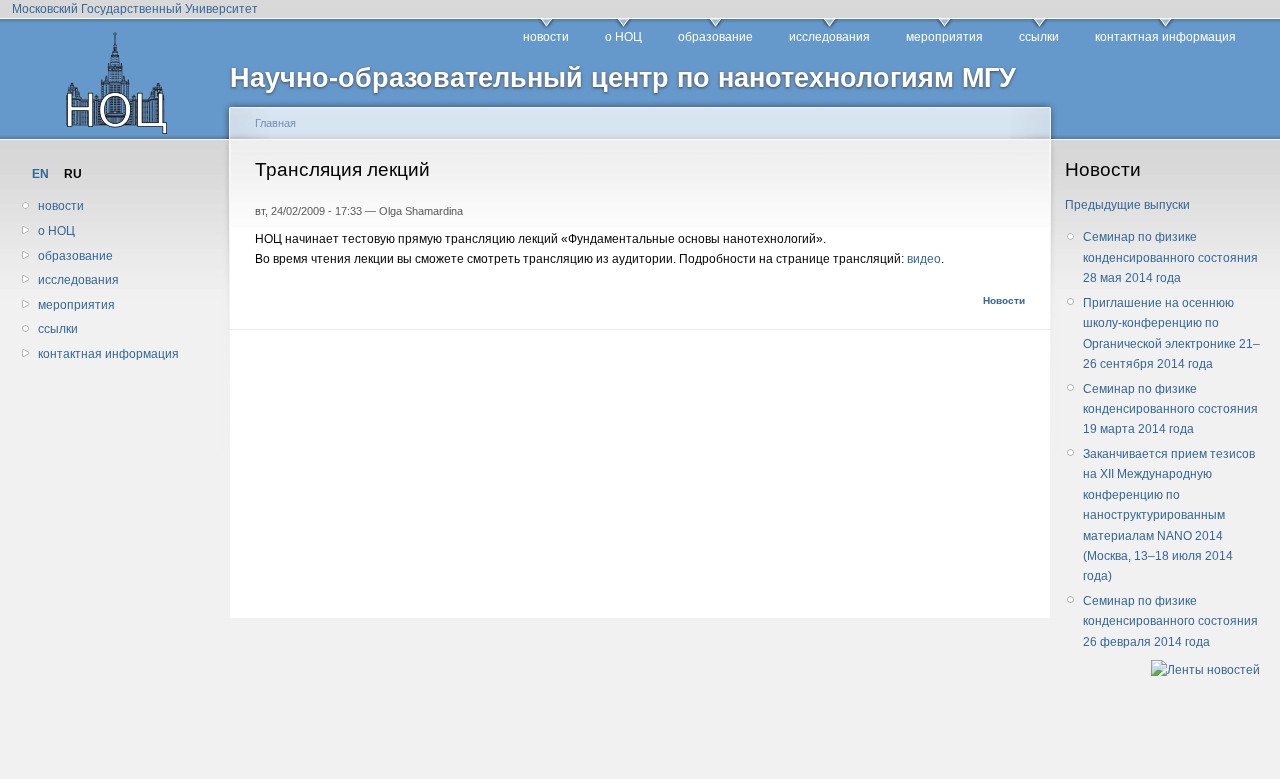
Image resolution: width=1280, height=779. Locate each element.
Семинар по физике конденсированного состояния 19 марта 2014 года (1170, 409)
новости (546, 37)
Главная (275, 123)
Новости (1004, 300)
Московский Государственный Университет (135, 9)
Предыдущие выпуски (1127, 205)
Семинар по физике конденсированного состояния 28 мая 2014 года (1170, 257)
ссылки (1039, 37)
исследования (829, 37)
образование (715, 37)
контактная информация (1165, 37)
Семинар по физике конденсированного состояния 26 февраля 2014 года (1170, 621)
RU (73, 174)
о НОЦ (623, 37)
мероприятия (944, 37)
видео (924, 259)
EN (40, 174)
